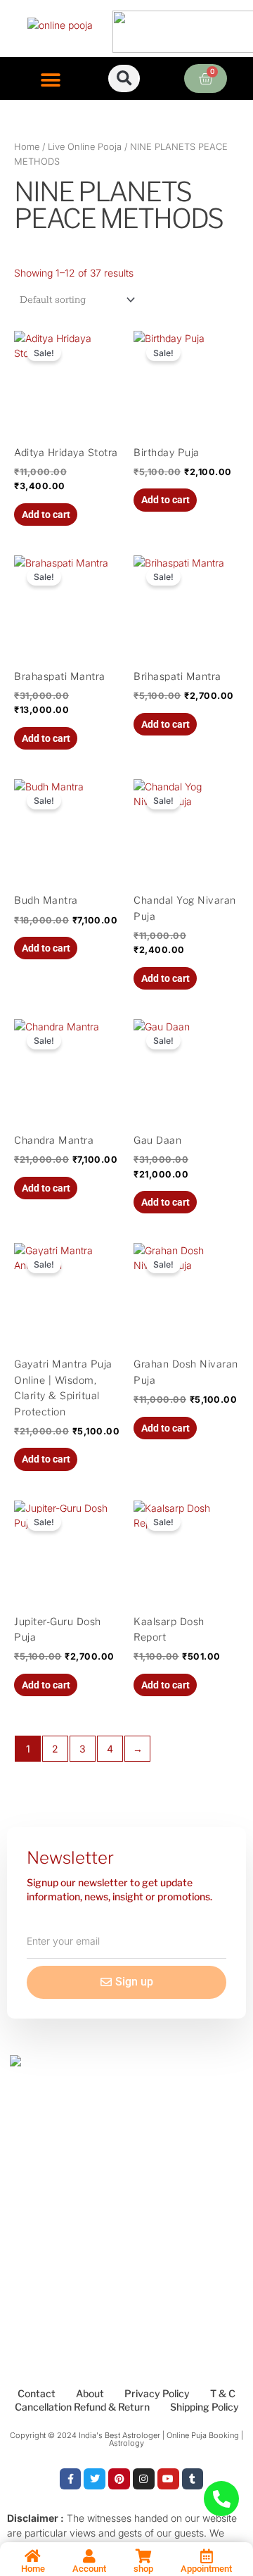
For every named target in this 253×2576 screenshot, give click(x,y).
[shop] (143, 2556)
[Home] (33, 2556)
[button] (51, 80)
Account (89, 2569)
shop (143, 2569)
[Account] (89, 2556)
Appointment (206, 2569)
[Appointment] (207, 2556)
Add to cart (46, 514)
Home (27, 147)
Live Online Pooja (85, 147)
